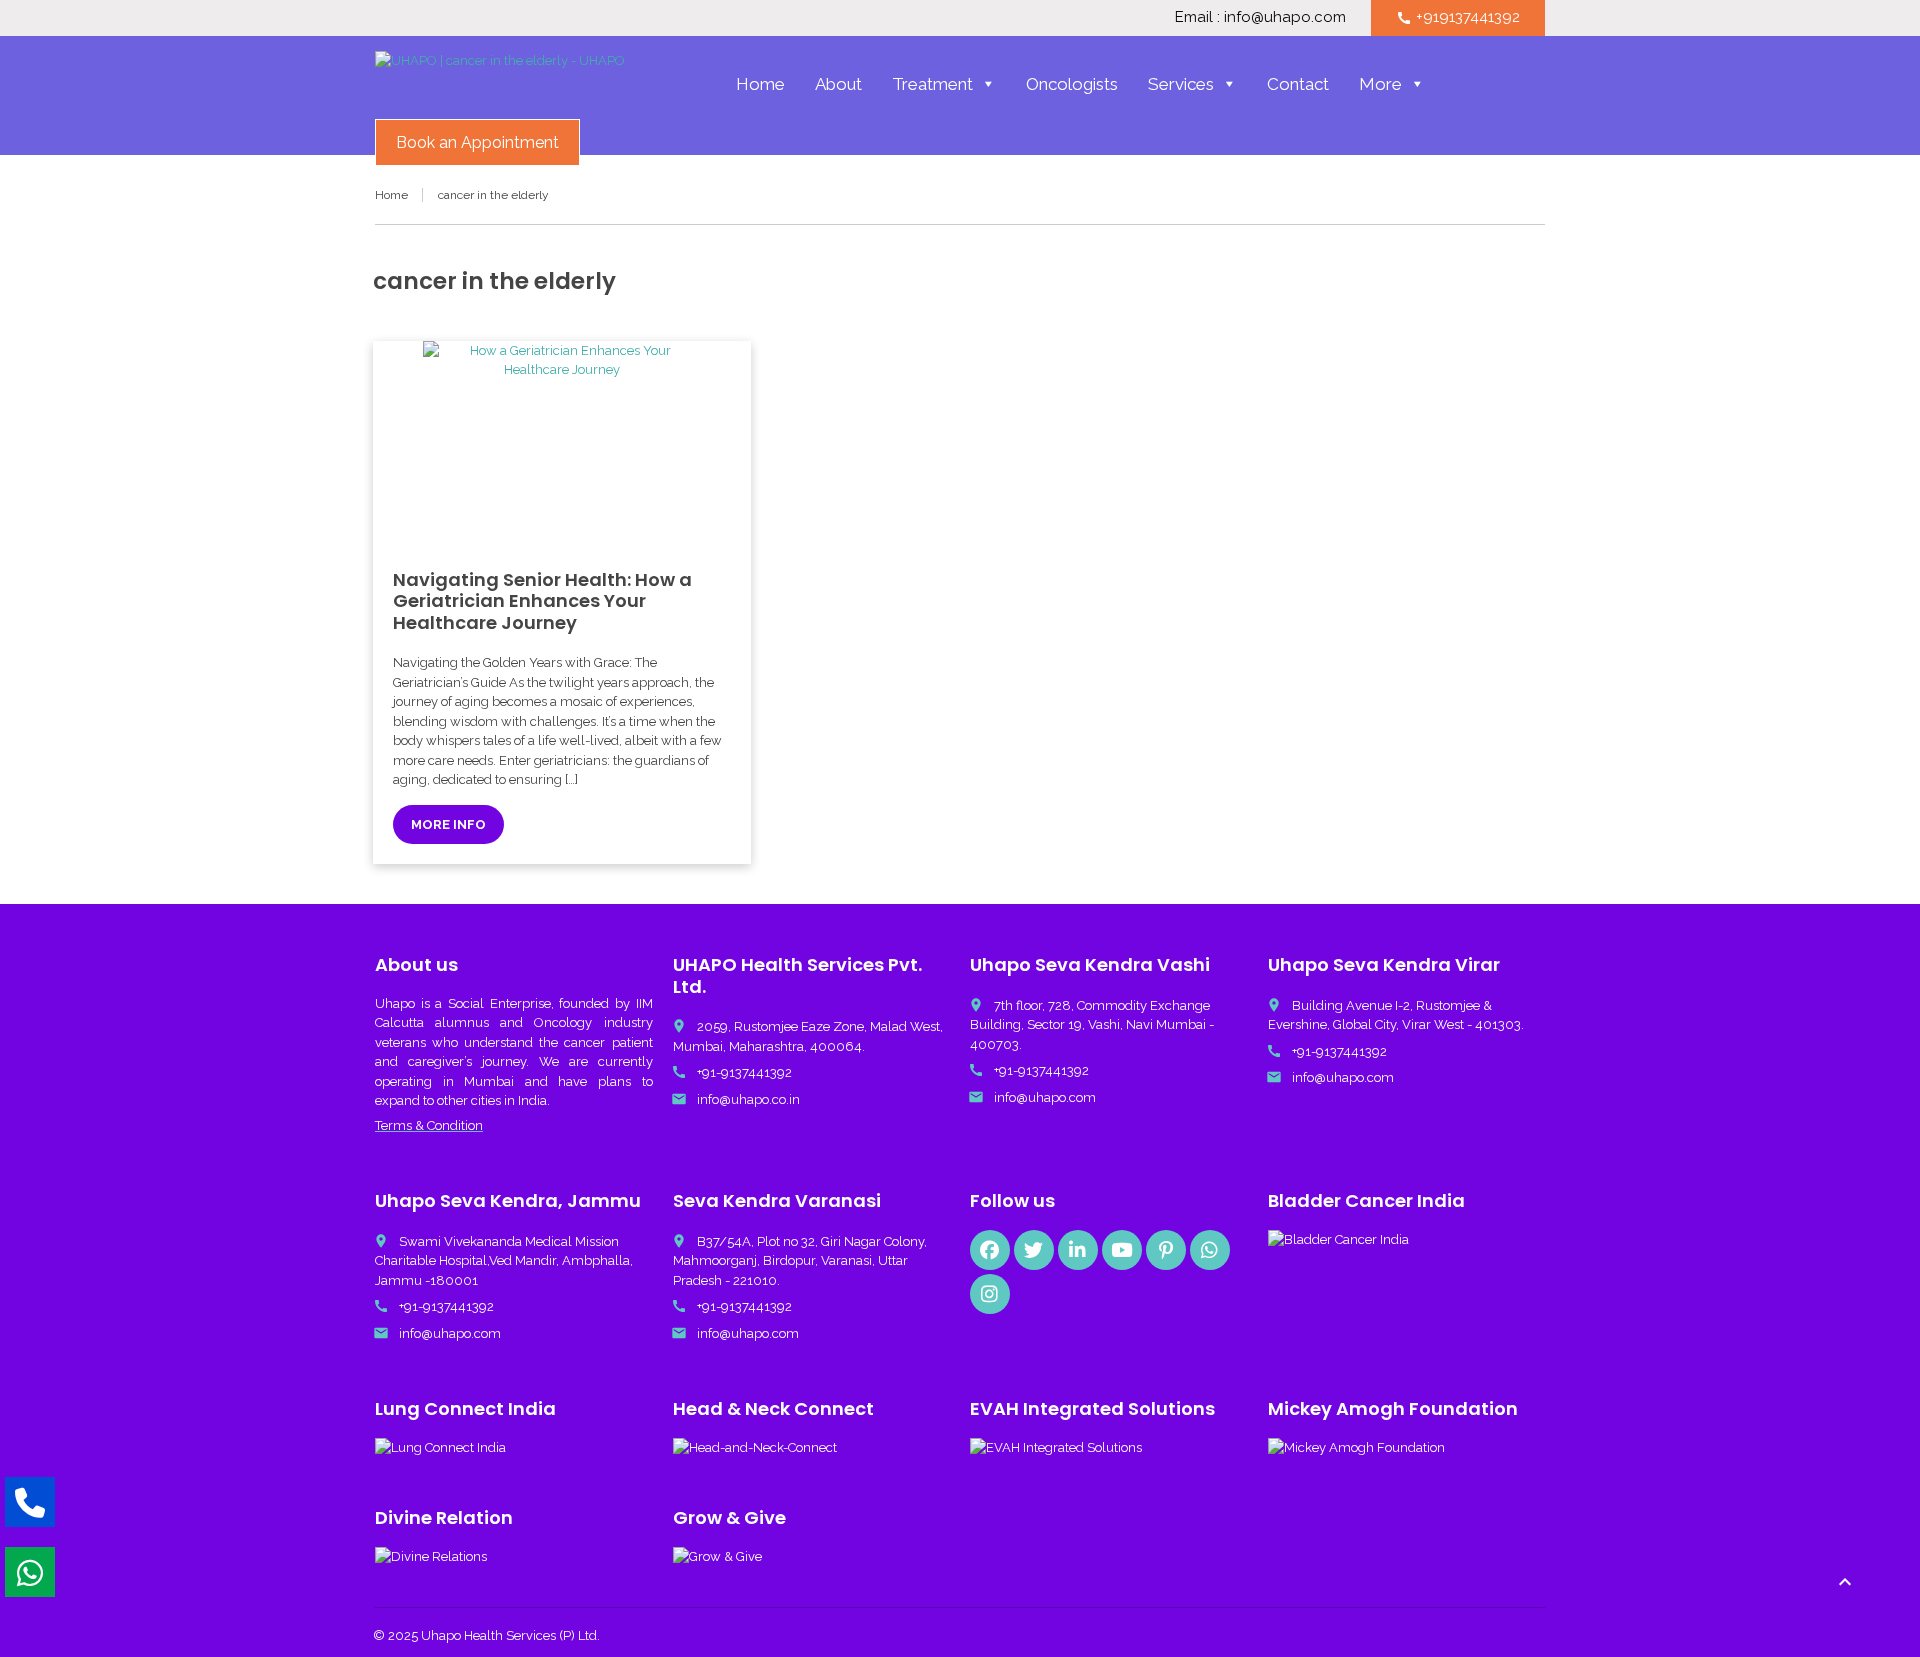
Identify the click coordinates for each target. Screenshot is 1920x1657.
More (1380, 84)
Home (760, 84)
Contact (1298, 84)
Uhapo (395, 1003)
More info (448, 824)
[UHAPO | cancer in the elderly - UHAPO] (500, 86)
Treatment (932, 84)
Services (1181, 84)
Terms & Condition (429, 1125)
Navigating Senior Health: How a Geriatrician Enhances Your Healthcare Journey (542, 601)
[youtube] (1122, 1250)
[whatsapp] (1210, 1250)
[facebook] (990, 1250)
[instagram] (990, 1294)
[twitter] (1034, 1250)
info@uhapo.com (1045, 1097)
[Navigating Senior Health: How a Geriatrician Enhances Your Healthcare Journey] (562, 445)
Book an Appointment (477, 142)
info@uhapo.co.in (748, 1099)
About (838, 84)
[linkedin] (1078, 1250)
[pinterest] (1166, 1250)
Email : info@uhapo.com (1260, 17)
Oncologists (1072, 84)
